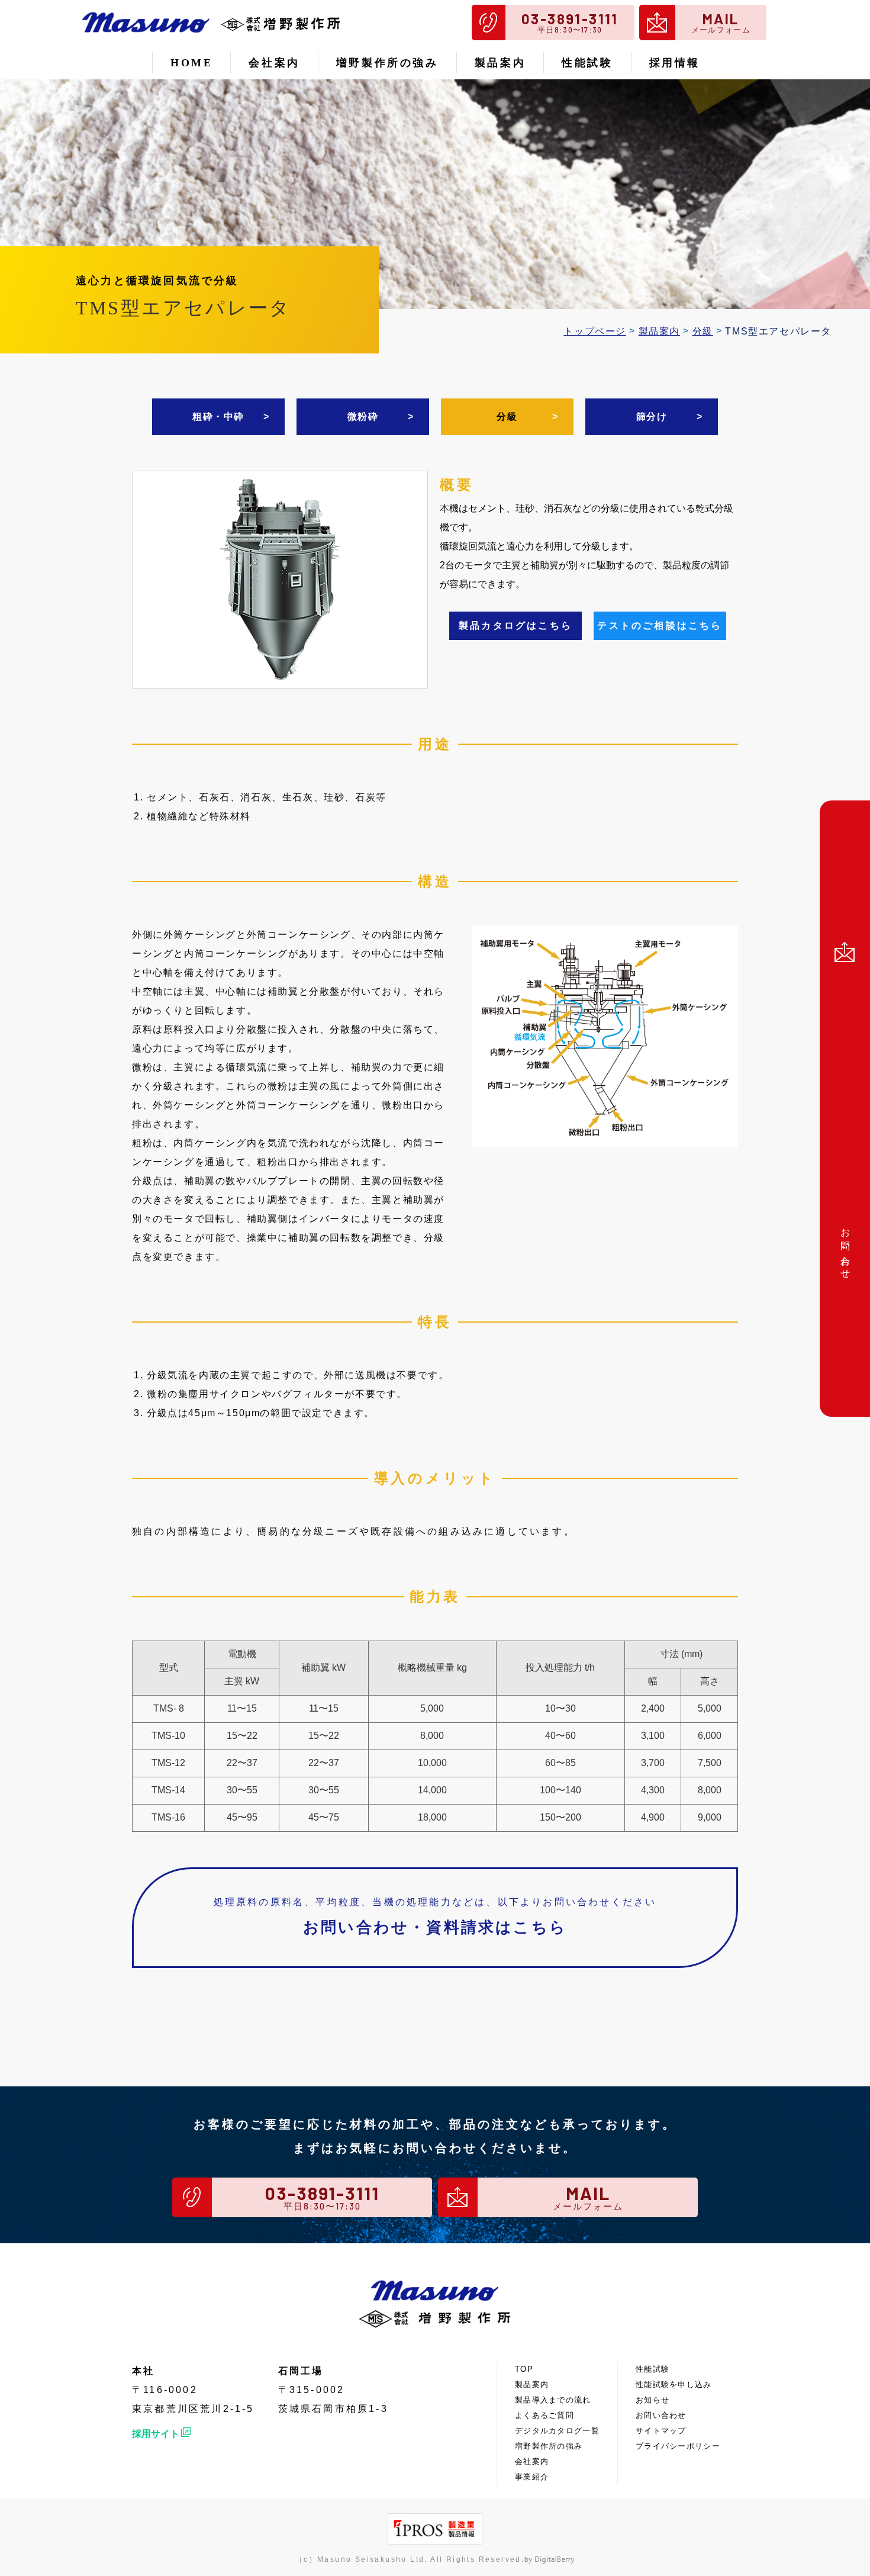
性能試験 (587, 63)
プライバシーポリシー (678, 2446)
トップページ (595, 331)
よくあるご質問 (544, 2415)
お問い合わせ (661, 2415)
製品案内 (500, 63)
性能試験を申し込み (674, 2384)
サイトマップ (661, 2431)
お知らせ (652, 2400)
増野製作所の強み (387, 63)
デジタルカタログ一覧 (557, 2431)
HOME (191, 63)
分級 (703, 331)
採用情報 (675, 63)
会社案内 (274, 63)
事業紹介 (532, 2477)
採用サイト (156, 2434)
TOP (524, 2369)
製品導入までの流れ (553, 2400)
